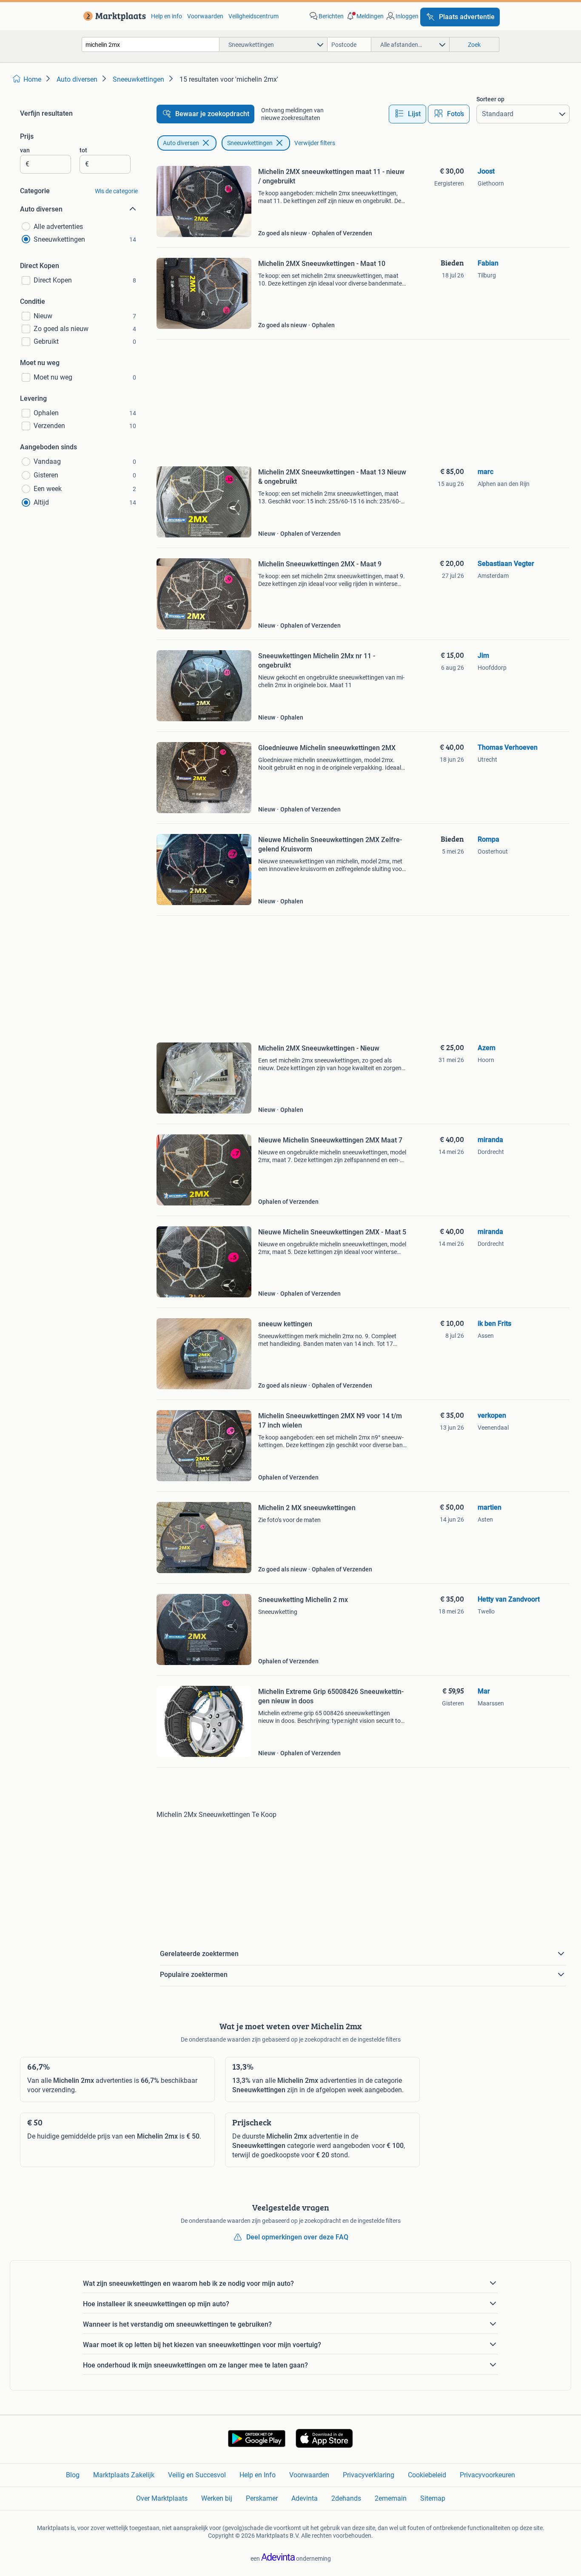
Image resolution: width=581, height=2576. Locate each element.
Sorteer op (490, 99)
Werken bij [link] (217, 2498)
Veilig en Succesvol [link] (197, 2475)
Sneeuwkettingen (250, 143)
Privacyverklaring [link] (369, 2475)
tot (83, 150)
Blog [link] (73, 2475)
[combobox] (151, 44)
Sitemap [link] (433, 2498)
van (25, 150)
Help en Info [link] (258, 2475)
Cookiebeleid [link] (427, 2475)
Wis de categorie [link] (116, 191)
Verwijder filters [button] (315, 143)
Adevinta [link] (305, 2498)
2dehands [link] (346, 2498)
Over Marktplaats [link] (162, 2498)
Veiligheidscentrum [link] (253, 16)
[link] (113, 16)
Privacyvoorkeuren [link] (487, 2475)
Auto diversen (181, 143)
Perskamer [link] (262, 2498)
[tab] (407, 114)
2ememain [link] (391, 2498)
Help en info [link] (167, 16)
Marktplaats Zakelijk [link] (124, 2475)
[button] (365, 16)
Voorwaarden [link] (205, 16)
